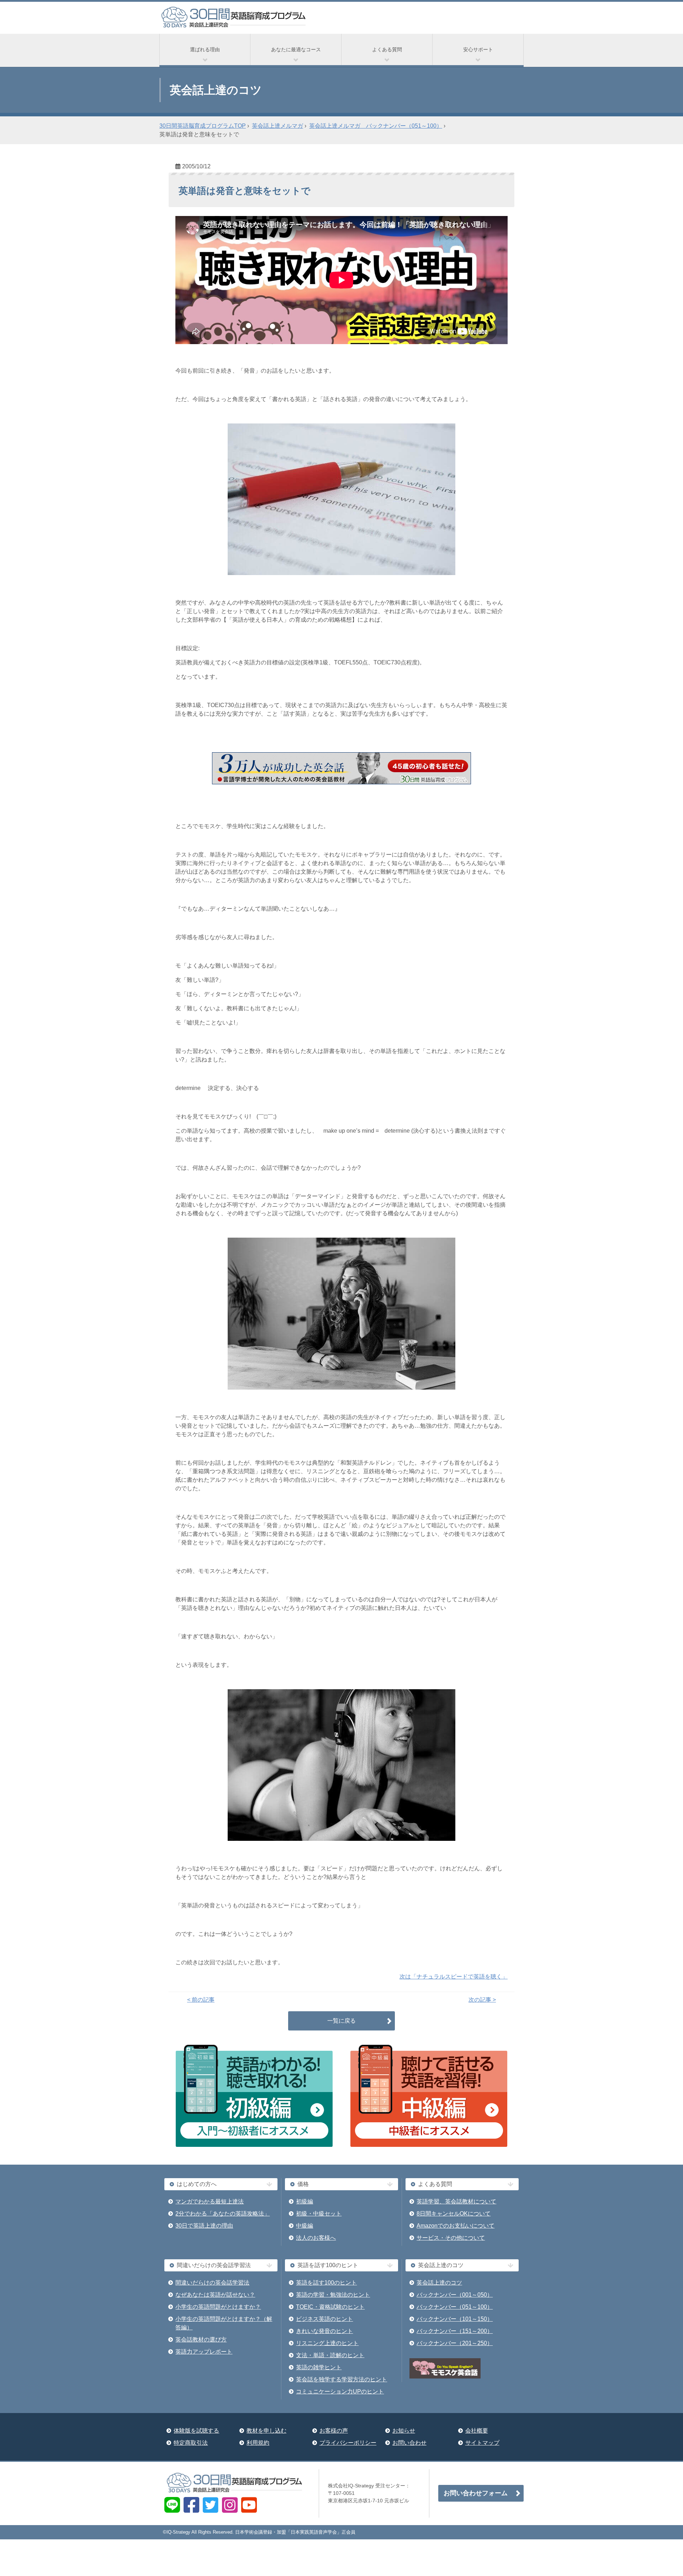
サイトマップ (482, 2443)
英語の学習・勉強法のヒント (333, 2295)
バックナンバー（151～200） (455, 2331)
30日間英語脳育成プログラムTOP (203, 126)
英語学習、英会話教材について (456, 2201)
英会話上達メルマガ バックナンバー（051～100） (376, 126)
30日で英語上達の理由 (204, 2226)
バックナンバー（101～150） (455, 2319)
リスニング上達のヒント (327, 2343)
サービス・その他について (451, 2238)
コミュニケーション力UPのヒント (340, 2391)
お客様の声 (334, 2431)
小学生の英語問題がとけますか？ (218, 2307)
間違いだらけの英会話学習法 (212, 2283)
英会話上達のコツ (439, 2283)
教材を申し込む (266, 2431)
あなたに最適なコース (296, 49)
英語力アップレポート (204, 2352)
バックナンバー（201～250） (455, 2343)
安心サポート (478, 49)
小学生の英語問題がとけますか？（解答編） (224, 2323)
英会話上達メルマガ (277, 126)
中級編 (305, 2226)
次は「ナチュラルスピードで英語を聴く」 (454, 1977)
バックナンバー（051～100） (455, 2307)
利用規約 (258, 2443)
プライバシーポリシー (348, 2443)
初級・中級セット (319, 2214)
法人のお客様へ (316, 2238)
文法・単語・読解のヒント (330, 2355)
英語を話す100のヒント (326, 2283)
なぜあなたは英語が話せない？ (215, 2295)
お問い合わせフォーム (476, 2493)
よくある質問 (387, 49)
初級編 (305, 2201)
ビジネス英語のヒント (324, 2319)
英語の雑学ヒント (319, 2367)
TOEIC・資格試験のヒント (330, 2307)
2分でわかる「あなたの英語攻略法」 (223, 2214)
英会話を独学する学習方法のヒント (341, 2379)
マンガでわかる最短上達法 (210, 2201)
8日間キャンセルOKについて (454, 2214)
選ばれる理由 (205, 49)
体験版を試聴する (196, 2431)
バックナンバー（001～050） (455, 2295)
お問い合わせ (409, 2443)
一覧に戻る (341, 2021)
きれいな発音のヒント (324, 2331)
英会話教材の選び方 (201, 2340)
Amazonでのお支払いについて (456, 2226)
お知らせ (404, 2431)
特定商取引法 (191, 2443)
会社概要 (477, 2431)
